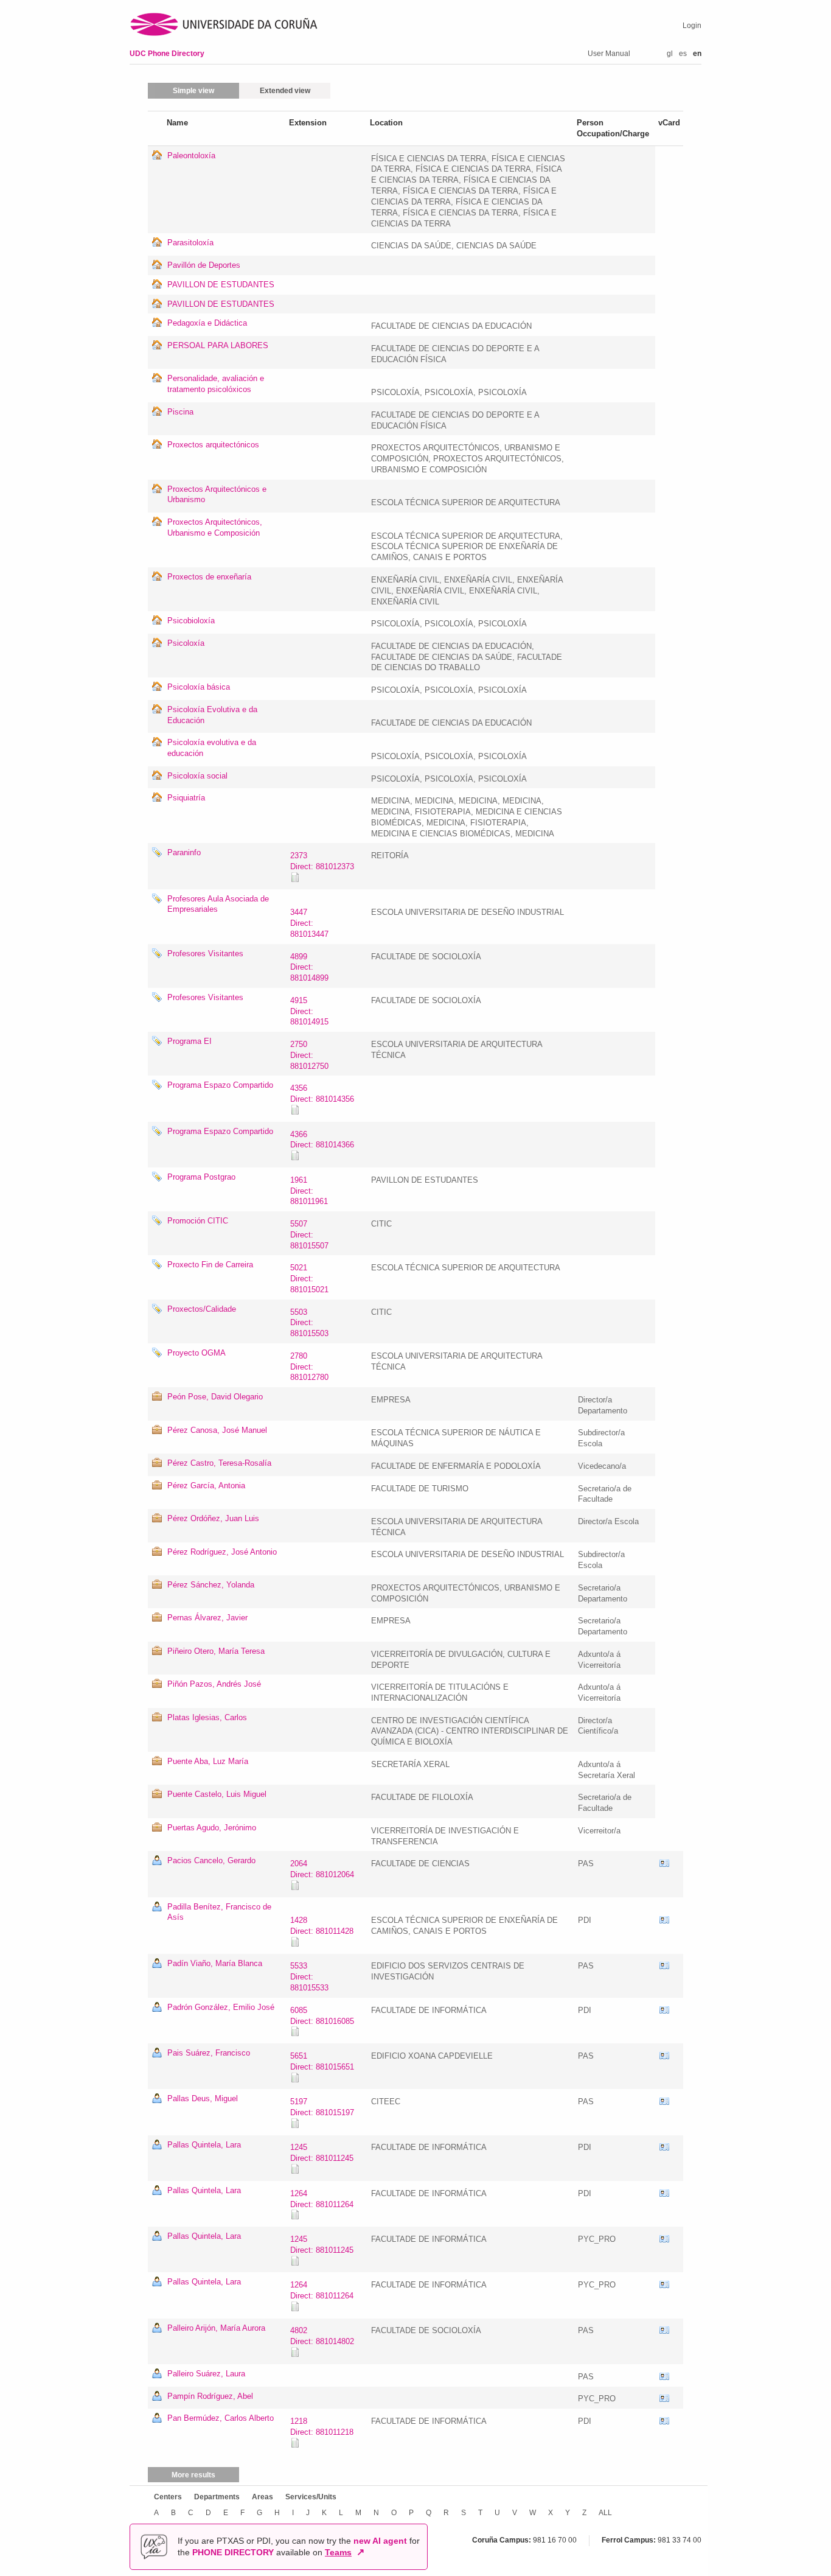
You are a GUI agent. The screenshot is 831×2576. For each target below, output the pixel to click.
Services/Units (311, 2497)
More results (193, 2475)
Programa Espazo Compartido (220, 1085)
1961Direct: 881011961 (309, 1191)
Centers (168, 2497)
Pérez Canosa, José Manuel (217, 1430)
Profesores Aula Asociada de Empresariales (218, 904)
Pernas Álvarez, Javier (207, 1618)
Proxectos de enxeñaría (209, 577)
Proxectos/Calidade (202, 1309)
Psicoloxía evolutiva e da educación (212, 748)
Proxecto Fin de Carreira (210, 1265)
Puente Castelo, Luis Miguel (217, 1794)
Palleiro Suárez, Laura (206, 2374)
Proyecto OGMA (196, 1353)
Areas (263, 2497)
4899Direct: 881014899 (309, 968)
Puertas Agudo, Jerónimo (212, 1828)
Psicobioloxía (191, 621)
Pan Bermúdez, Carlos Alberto (221, 2418)
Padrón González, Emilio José (221, 2007)
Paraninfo (184, 852)
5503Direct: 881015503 (309, 1323)
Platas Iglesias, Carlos (207, 1717)
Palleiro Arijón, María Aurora (216, 2328)
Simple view (193, 91)
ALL (605, 2513)
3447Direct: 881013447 (309, 923)
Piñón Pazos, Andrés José (214, 1684)
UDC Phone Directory (167, 54)
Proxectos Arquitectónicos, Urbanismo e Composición (215, 527)
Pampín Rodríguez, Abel (210, 2396)
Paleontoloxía (191, 156)
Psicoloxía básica (199, 687)
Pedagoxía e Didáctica (207, 323)
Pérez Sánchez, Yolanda (211, 1585)
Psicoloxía (186, 643)
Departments (217, 2497)
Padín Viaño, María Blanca (215, 1963)
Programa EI (189, 1041)
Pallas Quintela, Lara (204, 2145)
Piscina (180, 412)
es (683, 54)
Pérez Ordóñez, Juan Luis (213, 1518)
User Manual (609, 54)
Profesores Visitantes (205, 954)
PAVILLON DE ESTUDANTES (221, 285)
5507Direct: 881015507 (309, 1235)
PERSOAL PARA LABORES (218, 345)
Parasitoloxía (190, 243)
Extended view (285, 91)
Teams (338, 2552)
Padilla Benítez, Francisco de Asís (219, 1912)
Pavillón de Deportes (204, 265)
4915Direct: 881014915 (309, 1011)
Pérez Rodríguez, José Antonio (222, 1552)
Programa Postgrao (201, 1177)
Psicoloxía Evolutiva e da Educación (212, 715)
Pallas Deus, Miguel (203, 2098)
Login (692, 26)
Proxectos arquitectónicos (213, 445)
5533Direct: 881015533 (309, 1977)
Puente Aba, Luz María (208, 1761)
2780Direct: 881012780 (309, 1367)
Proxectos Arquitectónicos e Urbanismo (217, 495)
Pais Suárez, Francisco (209, 2053)
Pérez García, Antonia (206, 1486)
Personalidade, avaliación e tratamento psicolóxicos (216, 384)
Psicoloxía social (197, 776)
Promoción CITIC (198, 1221)
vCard (664, 1864)
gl (670, 54)
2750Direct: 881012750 (309, 1055)
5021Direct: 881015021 (309, 1279)
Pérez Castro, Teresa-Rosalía (219, 1463)
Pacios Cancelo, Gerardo (211, 1860)
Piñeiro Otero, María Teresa (216, 1651)
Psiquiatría (186, 798)
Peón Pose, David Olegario (215, 1397)
